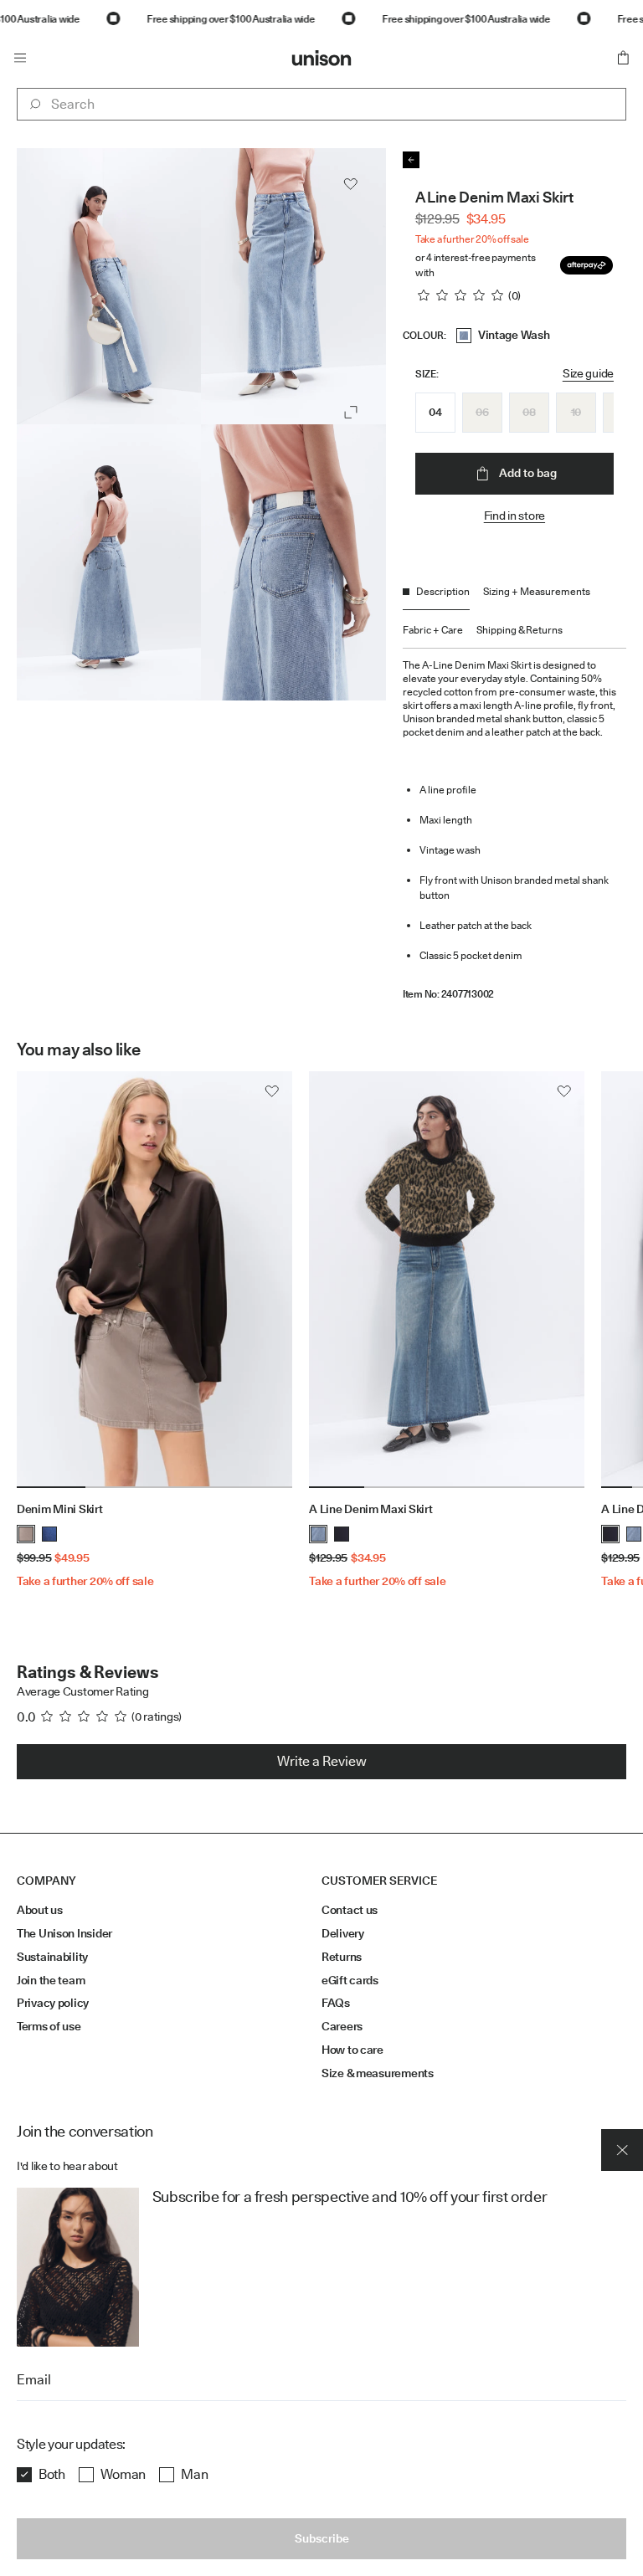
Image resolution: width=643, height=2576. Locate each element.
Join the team (51, 1980)
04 (435, 412)
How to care (352, 2050)
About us (40, 1910)
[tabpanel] (514, 824)
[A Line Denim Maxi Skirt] (447, 1280)
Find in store (514, 516)
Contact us (350, 1910)
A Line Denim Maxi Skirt (371, 1509)
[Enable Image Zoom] (351, 412)
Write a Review (322, 1761)
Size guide (588, 373)
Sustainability (52, 1957)
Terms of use (49, 2026)
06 (482, 412)
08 (529, 412)
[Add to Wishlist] (351, 184)
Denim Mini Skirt (60, 1509)
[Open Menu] (20, 58)
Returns (342, 1957)
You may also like (78, 1049)
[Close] (622, 2150)
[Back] (411, 160)
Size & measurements (378, 2073)
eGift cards (350, 1980)
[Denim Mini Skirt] (154, 1280)
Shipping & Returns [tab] (520, 630)
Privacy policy (53, 2003)
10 (576, 412)
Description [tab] (443, 591)
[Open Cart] (623, 58)
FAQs (336, 2003)
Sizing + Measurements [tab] (537, 591)
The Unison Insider (64, 1933)
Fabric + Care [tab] (433, 630)
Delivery (343, 1933)
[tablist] (514, 616)
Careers (342, 2026)
